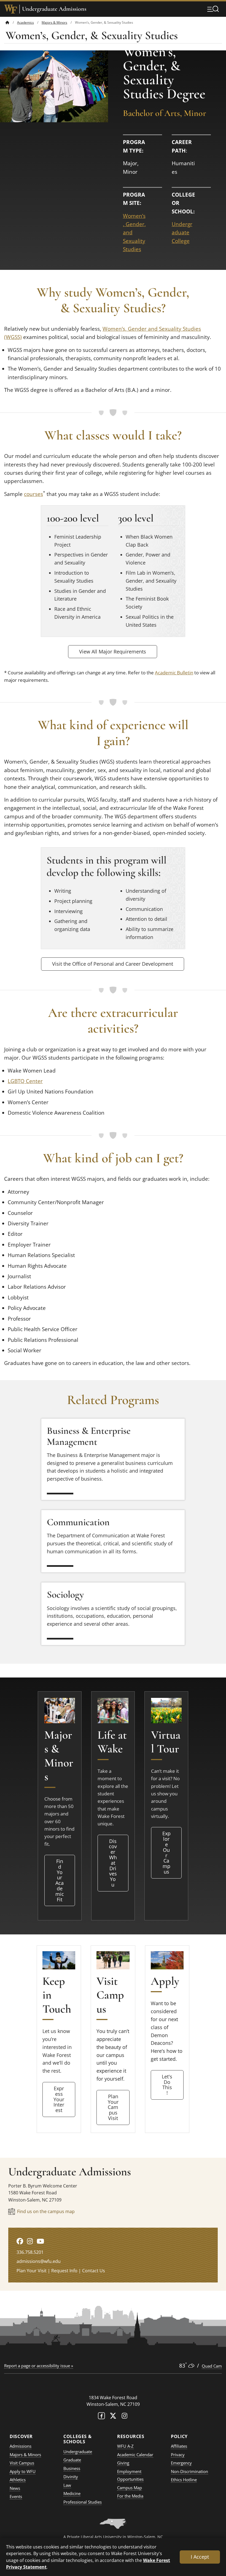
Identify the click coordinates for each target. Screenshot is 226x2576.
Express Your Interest (59, 2099)
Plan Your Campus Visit (113, 2107)
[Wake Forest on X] (113, 2417)
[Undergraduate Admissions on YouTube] (40, 2241)
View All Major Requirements (113, 652)
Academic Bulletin (174, 673)
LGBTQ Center (25, 1081)
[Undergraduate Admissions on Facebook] (20, 2241)
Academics (25, 22)
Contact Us (94, 2271)
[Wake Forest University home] (11, 9)
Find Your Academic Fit (60, 1880)
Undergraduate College (182, 233)
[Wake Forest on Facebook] (101, 2417)
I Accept (200, 2557)
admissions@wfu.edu (39, 2261)
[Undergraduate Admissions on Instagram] (30, 2241)
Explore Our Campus (166, 1852)
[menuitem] (11, 22)
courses (33, 494)
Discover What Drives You (113, 1863)
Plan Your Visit (32, 2271)
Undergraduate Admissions (54, 9)
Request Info (64, 2271)
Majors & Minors (54, 22)
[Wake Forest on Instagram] (125, 2417)
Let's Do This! (167, 2085)
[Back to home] (7, 22)
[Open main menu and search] (213, 9)
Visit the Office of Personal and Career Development (113, 964)
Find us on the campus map (46, 2211)
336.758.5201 (30, 2252)
